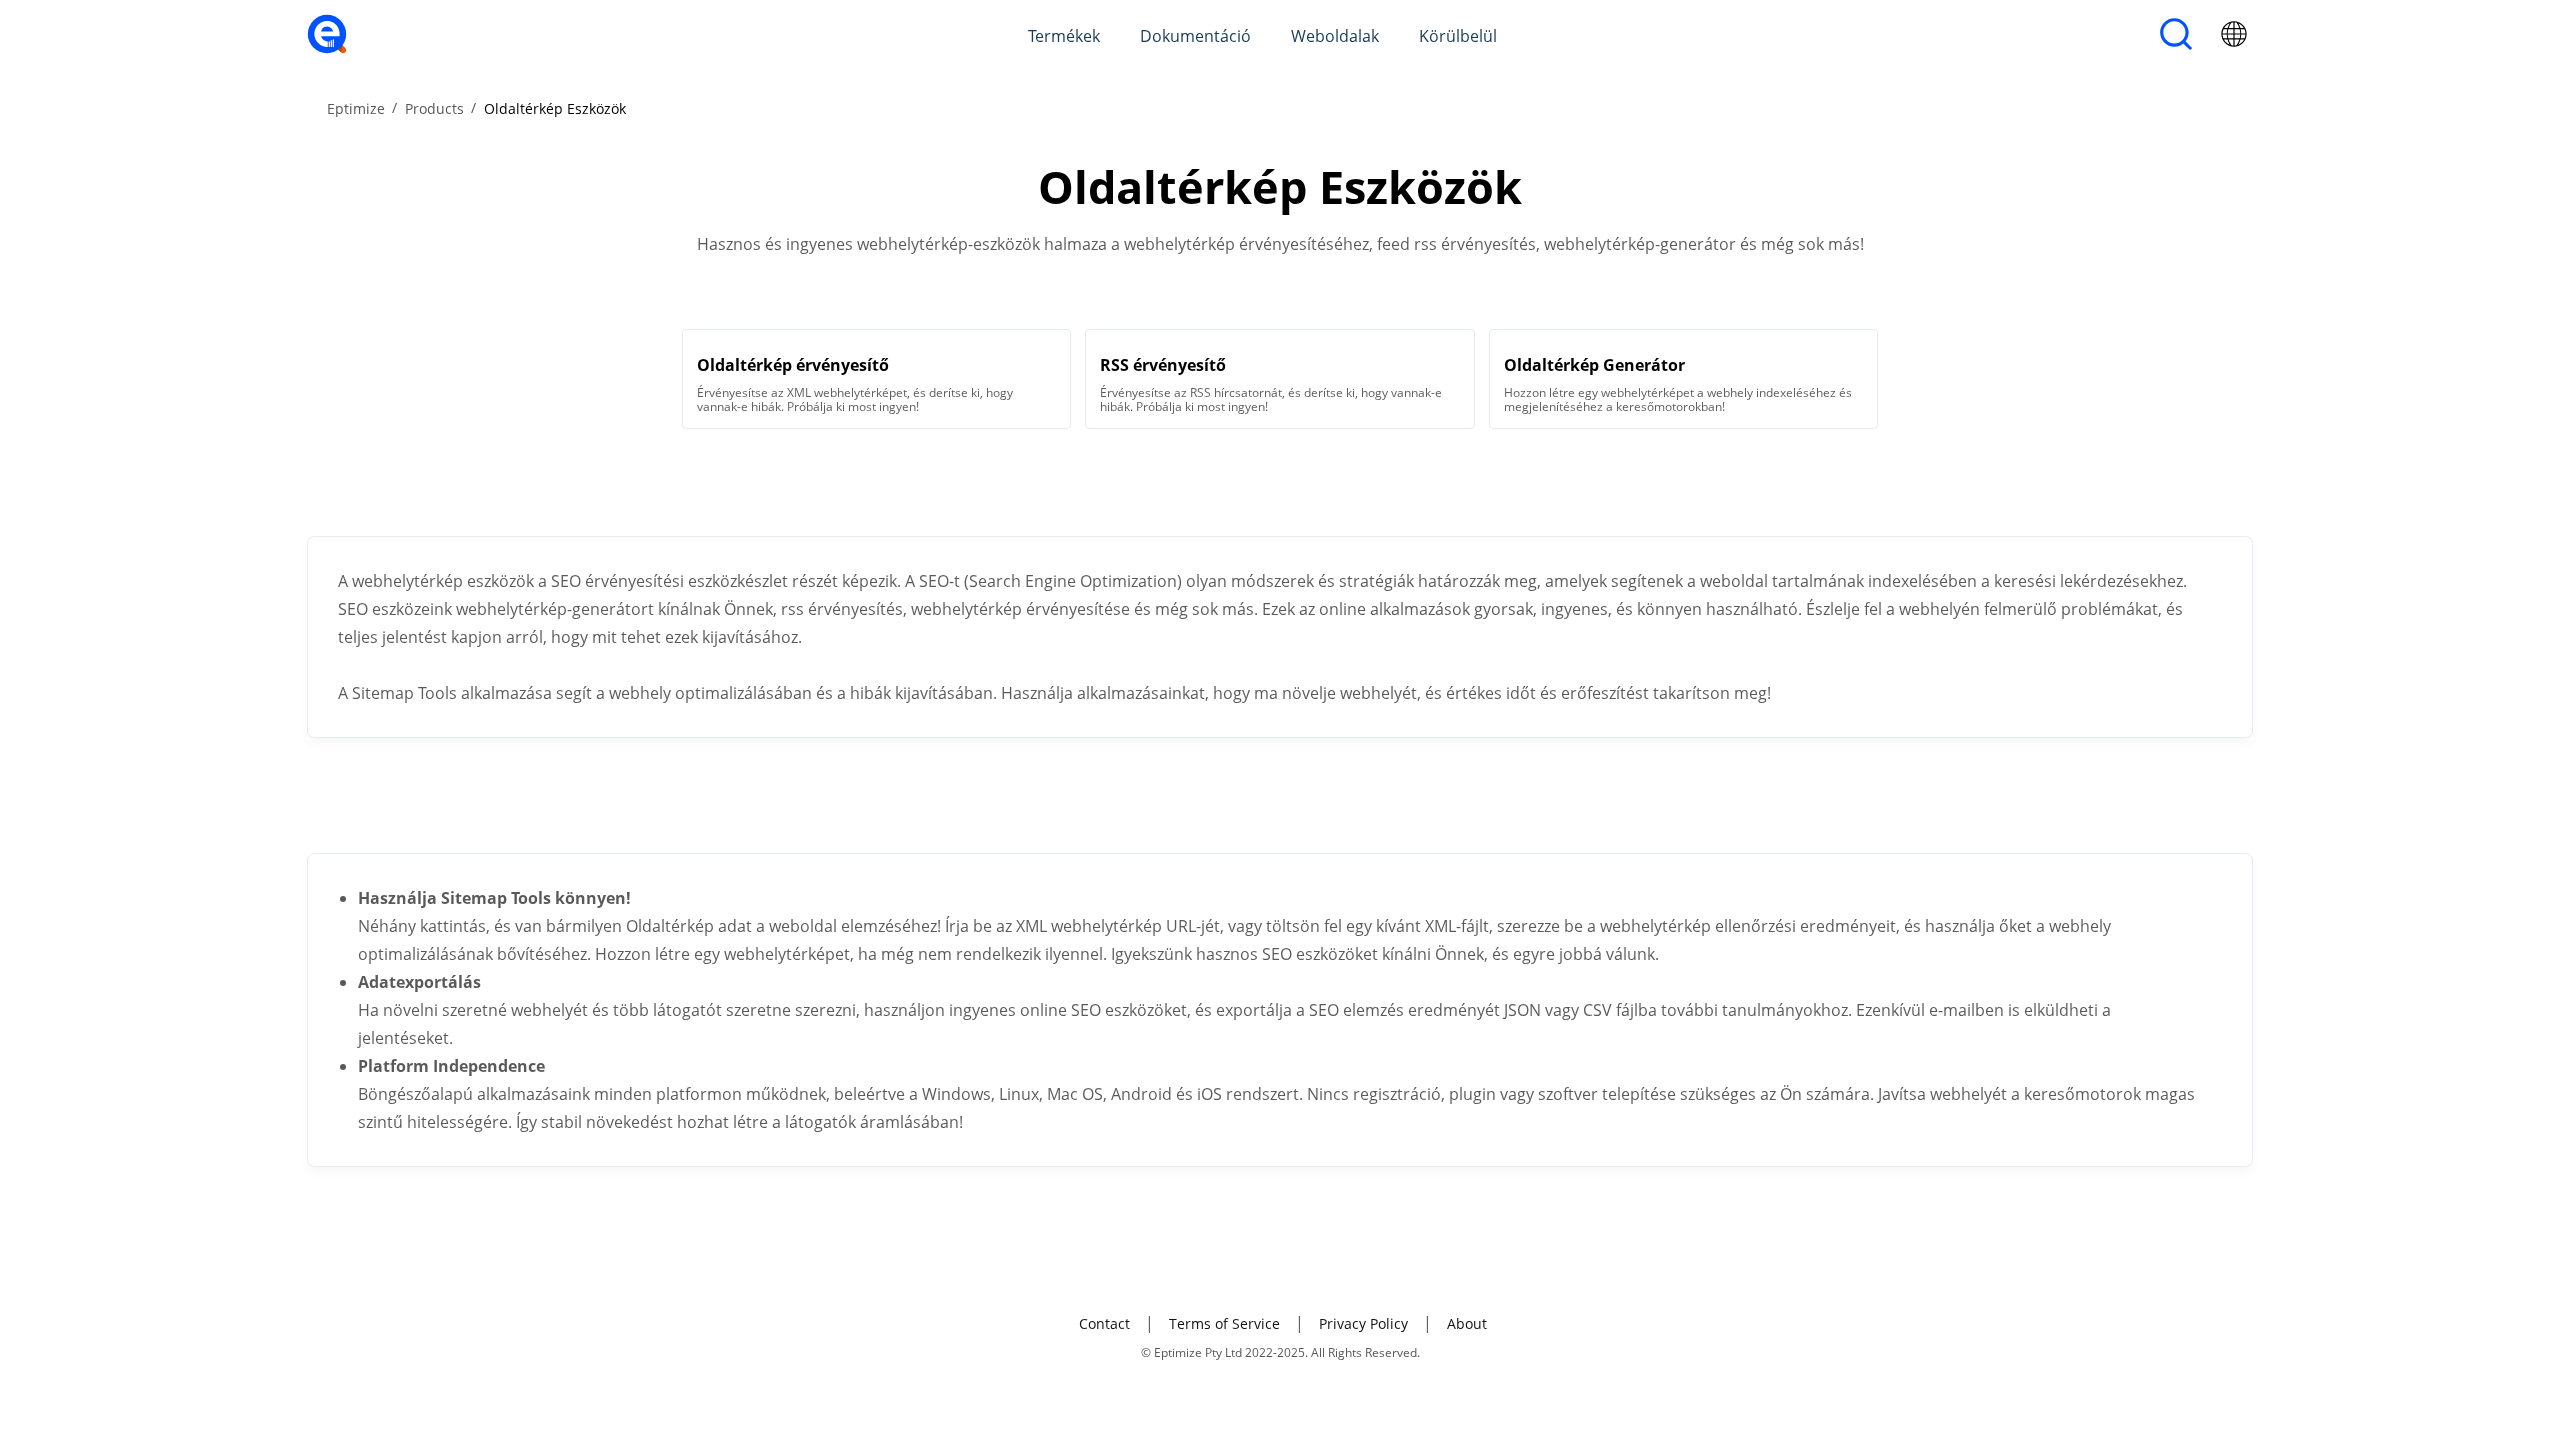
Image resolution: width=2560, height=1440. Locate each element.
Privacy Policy (1363, 1323)
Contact (1104, 1323)
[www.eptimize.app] (327, 48)
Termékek (1064, 36)
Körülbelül (1458, 36)
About (1467, 1323)
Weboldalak (1335, 36)
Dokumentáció (1195, 36)
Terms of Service (1224, 1323)
